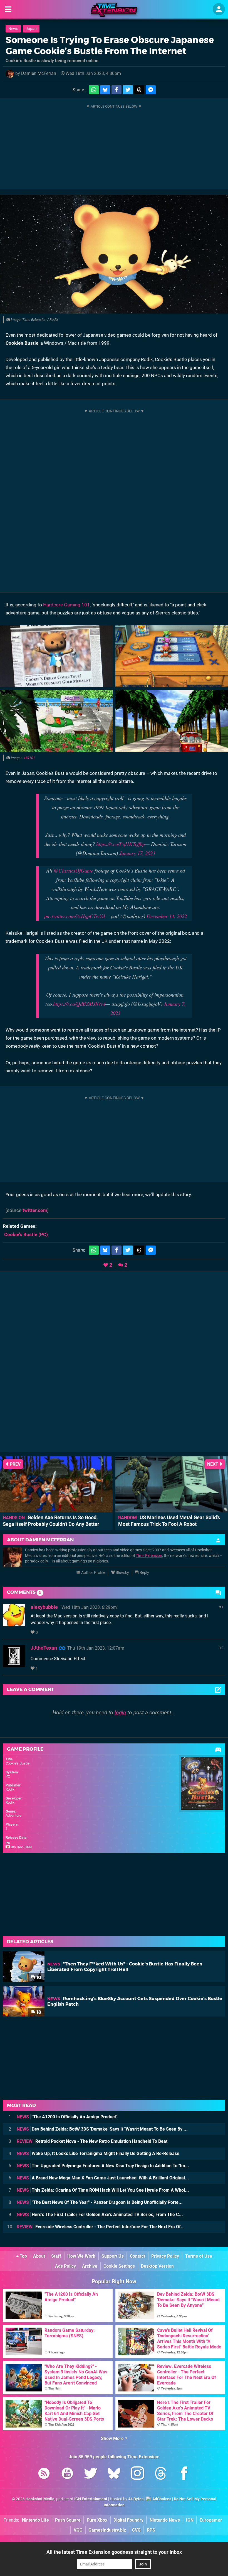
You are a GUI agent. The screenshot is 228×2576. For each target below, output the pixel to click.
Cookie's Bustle (18, 1763)
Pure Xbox (97, 2520)
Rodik (10, 1789)
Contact (137, 2256)
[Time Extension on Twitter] (91, 2474)
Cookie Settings (119, 2266)
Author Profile (93, 1573)
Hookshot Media (40, 2499)
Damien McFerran (39, 73)
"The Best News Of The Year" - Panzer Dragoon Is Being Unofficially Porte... (100, 2202)
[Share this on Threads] (139, 90)
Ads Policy (65, 2266)
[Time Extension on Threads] (161, 2474)
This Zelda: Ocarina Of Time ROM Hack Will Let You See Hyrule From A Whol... (103, 2190)
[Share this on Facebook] (117, 90)
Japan (31, 29)
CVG (136, 2530)
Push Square (68, 2520)
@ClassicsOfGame (73, 870)
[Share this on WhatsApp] (94, 90)
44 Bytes (136, 2499)
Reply (144, 1573)
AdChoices (161, 2499)
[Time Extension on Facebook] (184, 2474)
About (39, 2256)
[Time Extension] (114, 10)
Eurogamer (211, 2520)
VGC (78, 2530)
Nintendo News (165, 2520)
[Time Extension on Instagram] (137, 2474)
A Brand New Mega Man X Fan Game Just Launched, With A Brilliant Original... (103, 2178)
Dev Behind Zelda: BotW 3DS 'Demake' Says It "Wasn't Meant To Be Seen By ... (102, 2129)
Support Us (113, 2256)
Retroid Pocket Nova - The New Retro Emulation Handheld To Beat (92, 2141)
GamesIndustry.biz (107, 2530)
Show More (113, 2438)
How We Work (81, 2256)
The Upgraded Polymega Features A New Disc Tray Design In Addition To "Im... (103, 2166)
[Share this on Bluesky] (105, 90)
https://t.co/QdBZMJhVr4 (79, 1004)
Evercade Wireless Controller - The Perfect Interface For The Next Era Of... (101, 2227)
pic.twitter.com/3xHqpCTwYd (75, 916)
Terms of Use (199, 2256)
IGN (190, 2520)
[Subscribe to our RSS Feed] (44, 2474)
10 (38, 1978)
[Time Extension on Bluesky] (114, 2474)
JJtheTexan (44, 1648)
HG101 (30, 758)
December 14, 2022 (167, 916)
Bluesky (122, 1573)
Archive (90, 2266)
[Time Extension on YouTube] (67, 2474)
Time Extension (149, 1556)
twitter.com (35, 1210)
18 (38, 2012)
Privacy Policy (165, 2256)
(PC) (26, 1234)
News (13, 29)
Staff (56, 2256)
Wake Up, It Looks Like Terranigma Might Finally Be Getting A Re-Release (98, 2153)
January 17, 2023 (137, 853)
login (120, 1712)
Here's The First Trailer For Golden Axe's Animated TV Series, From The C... (100, 2215)
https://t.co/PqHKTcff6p (121, 844)
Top (23, 2256)
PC (8, 1776)
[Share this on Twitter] (128, 90)
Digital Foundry (128, 2520)
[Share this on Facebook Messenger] (151, 90)
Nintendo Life (35, 2520)
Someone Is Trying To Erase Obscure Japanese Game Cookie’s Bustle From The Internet (110, 45)
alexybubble (44, 1607)
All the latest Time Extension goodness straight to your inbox (114, 2552)
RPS (151, 2530)
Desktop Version (157, 2266)
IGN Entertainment (91, 2499)
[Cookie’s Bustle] (114, 254)
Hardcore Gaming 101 (66, 605)
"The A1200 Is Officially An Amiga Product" (67, 2117)
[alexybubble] (14, 1624)
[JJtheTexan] (14, 1664)
